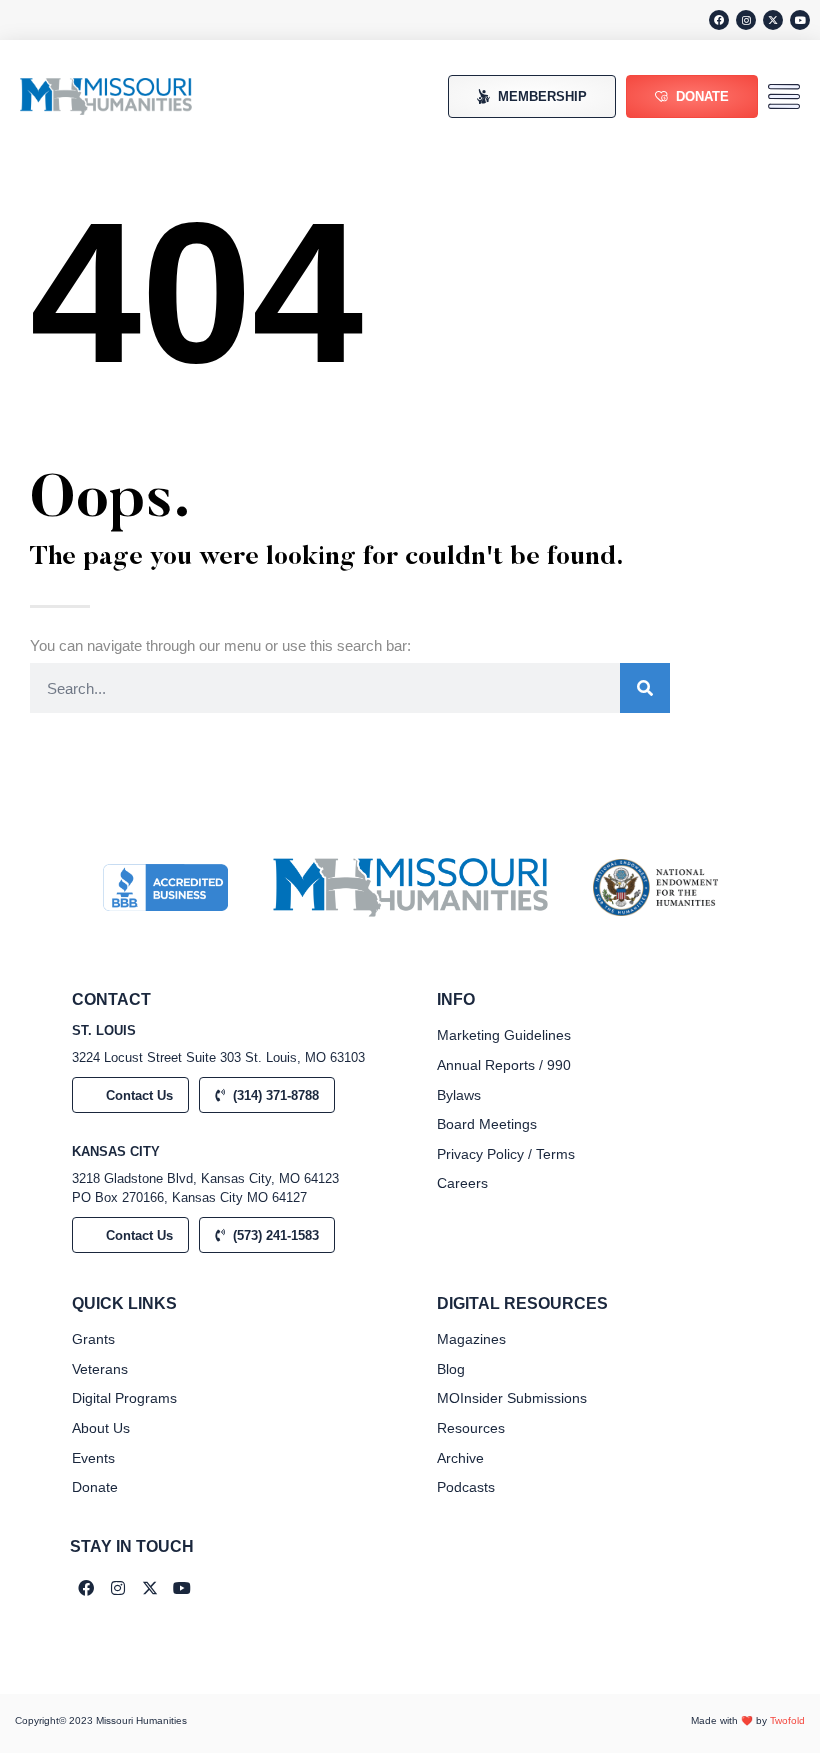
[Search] (645, 688)
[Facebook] (719, 20)
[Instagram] (746, 20)
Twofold (787, 1720)
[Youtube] (800, 20)
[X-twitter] (773, 20)
